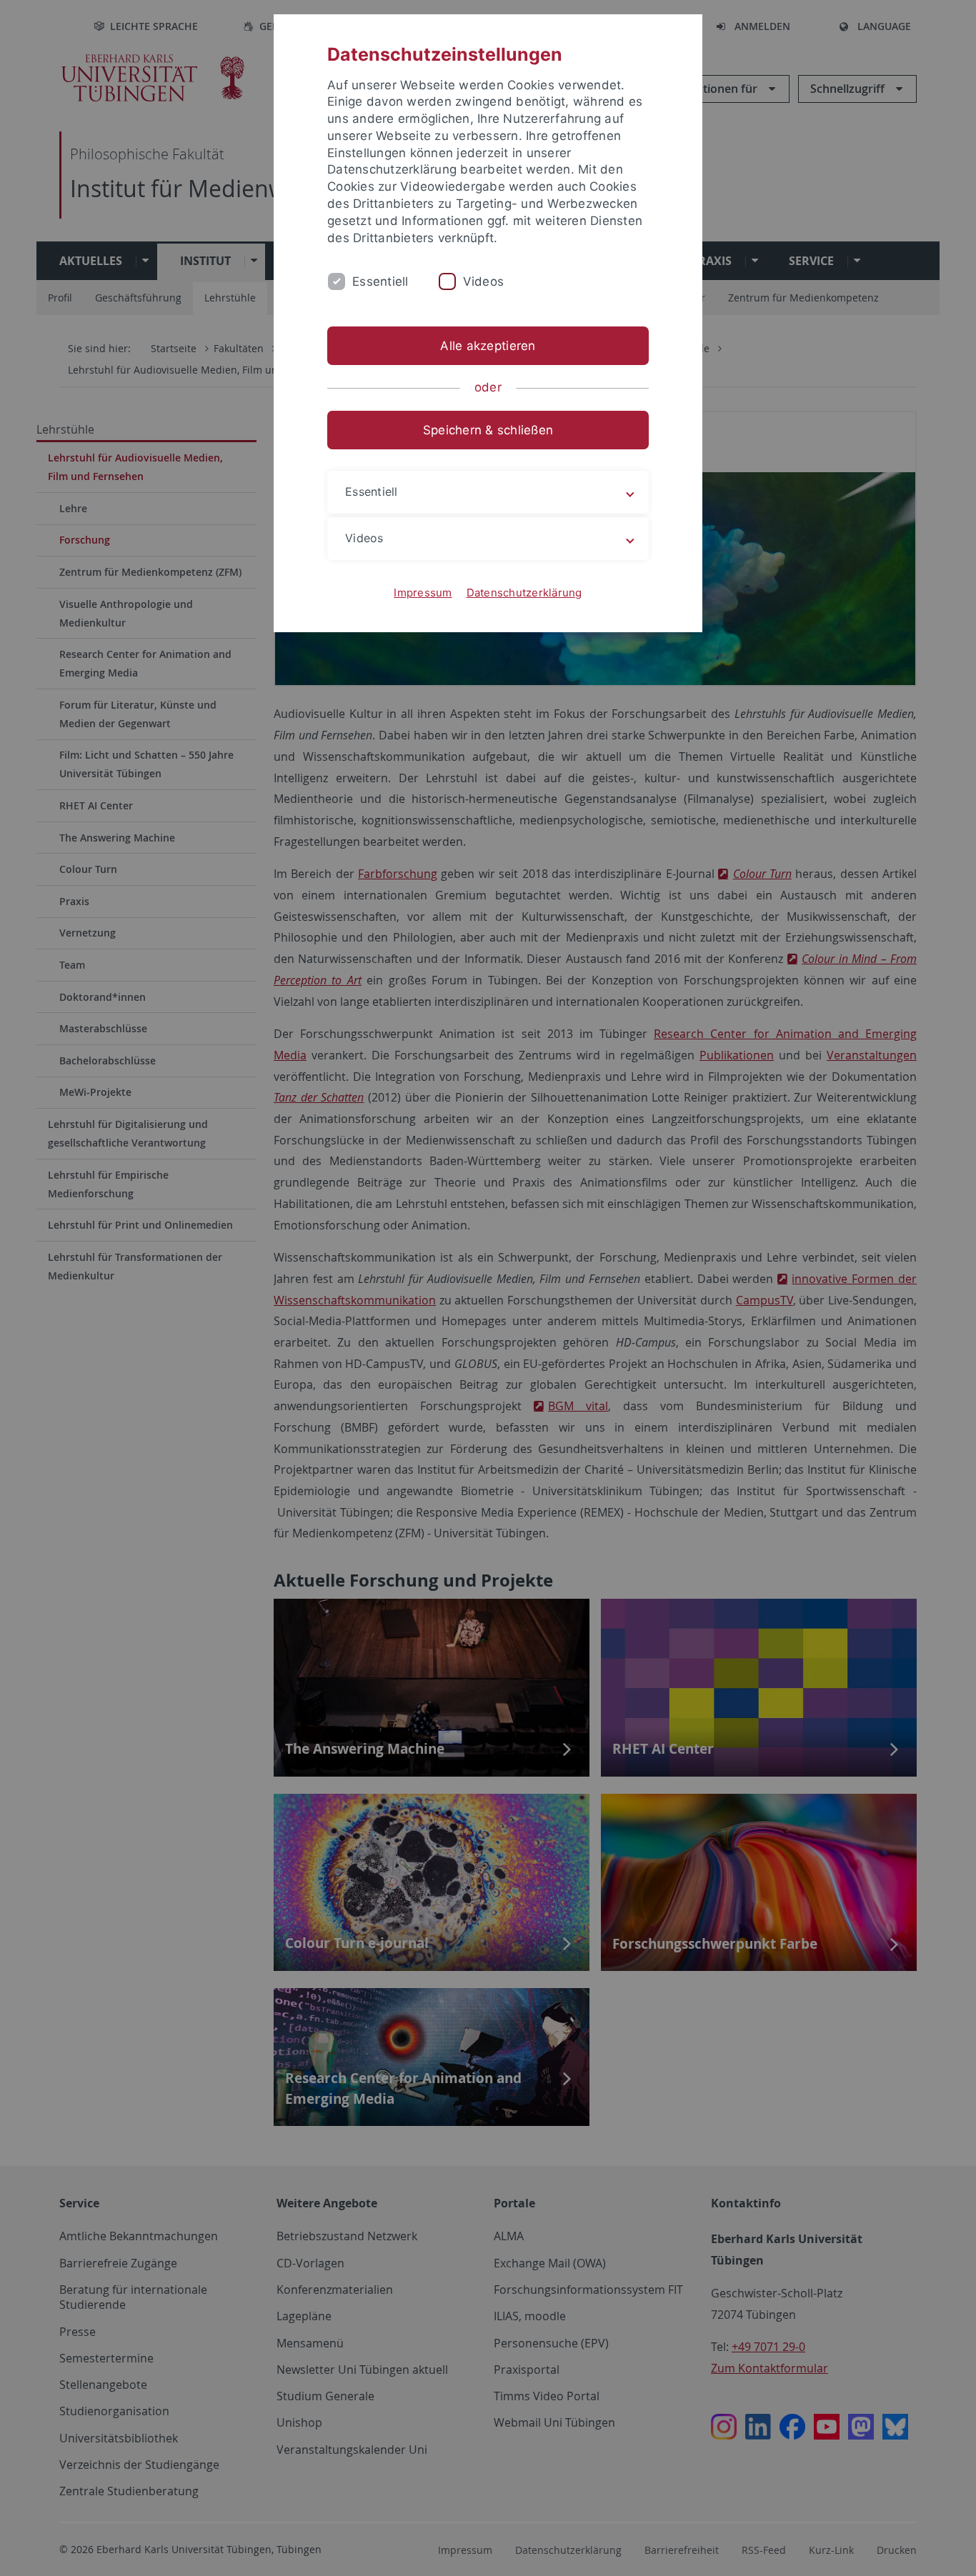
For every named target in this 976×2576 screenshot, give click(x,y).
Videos (484, 281)
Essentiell (380, 281)
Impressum (423, 593)
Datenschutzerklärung (524, 593)
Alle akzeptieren (488, 346)
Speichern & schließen (488, 430)
